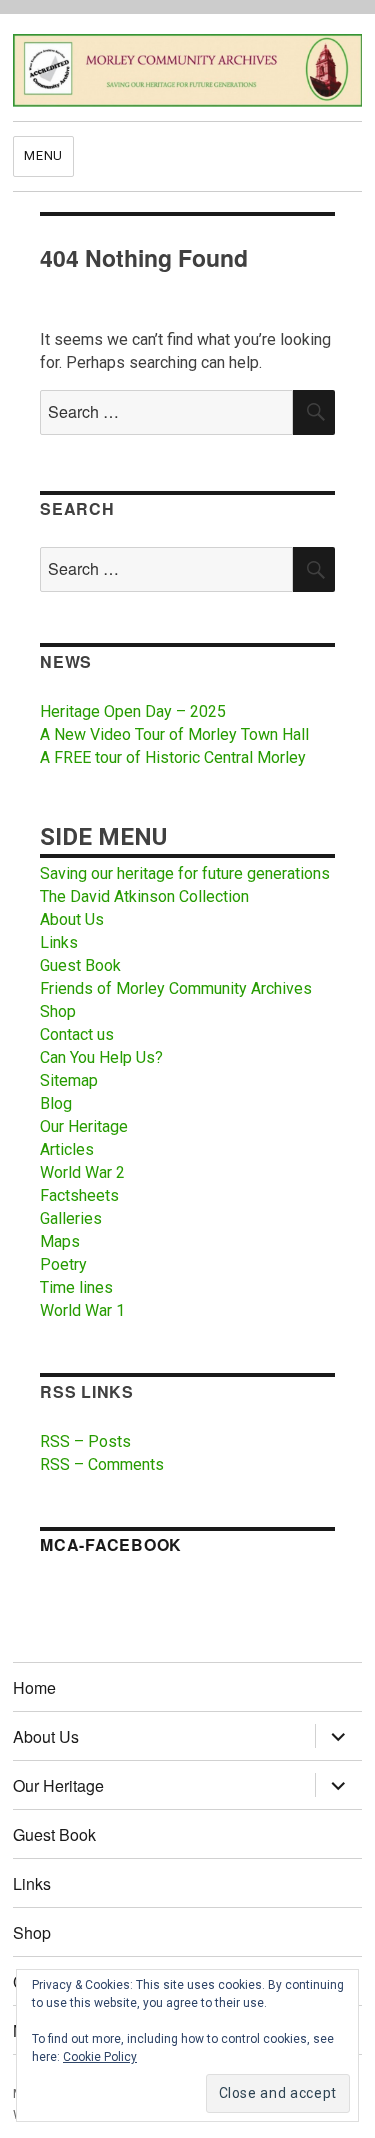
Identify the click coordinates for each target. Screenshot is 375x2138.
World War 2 (82, 1172)
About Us (72, 919)
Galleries (71, 1218)
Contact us (77, 1034)
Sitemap (69, 1080)
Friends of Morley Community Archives (176, 988)
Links (59, 942)
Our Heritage (84, 1126)
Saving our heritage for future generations (185, 873)
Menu (43, 155)
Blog (56, 1103)
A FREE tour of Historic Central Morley (173, 757)
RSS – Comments (102, 1464)
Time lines (76, 1287)
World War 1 (82, 1310)
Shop (58, 1011)
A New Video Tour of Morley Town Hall (174, 734)
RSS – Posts (85, 1441)
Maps (60, 1241)
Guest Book (80, 965)
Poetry (63, 1264)
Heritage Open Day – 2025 (133, 711)
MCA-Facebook (111, 1544)
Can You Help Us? (101, 1057)
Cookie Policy (100, 2057)
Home (34, 1687)
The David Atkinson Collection (144, 896)
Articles (67, 1149)
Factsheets (79, 1195)
